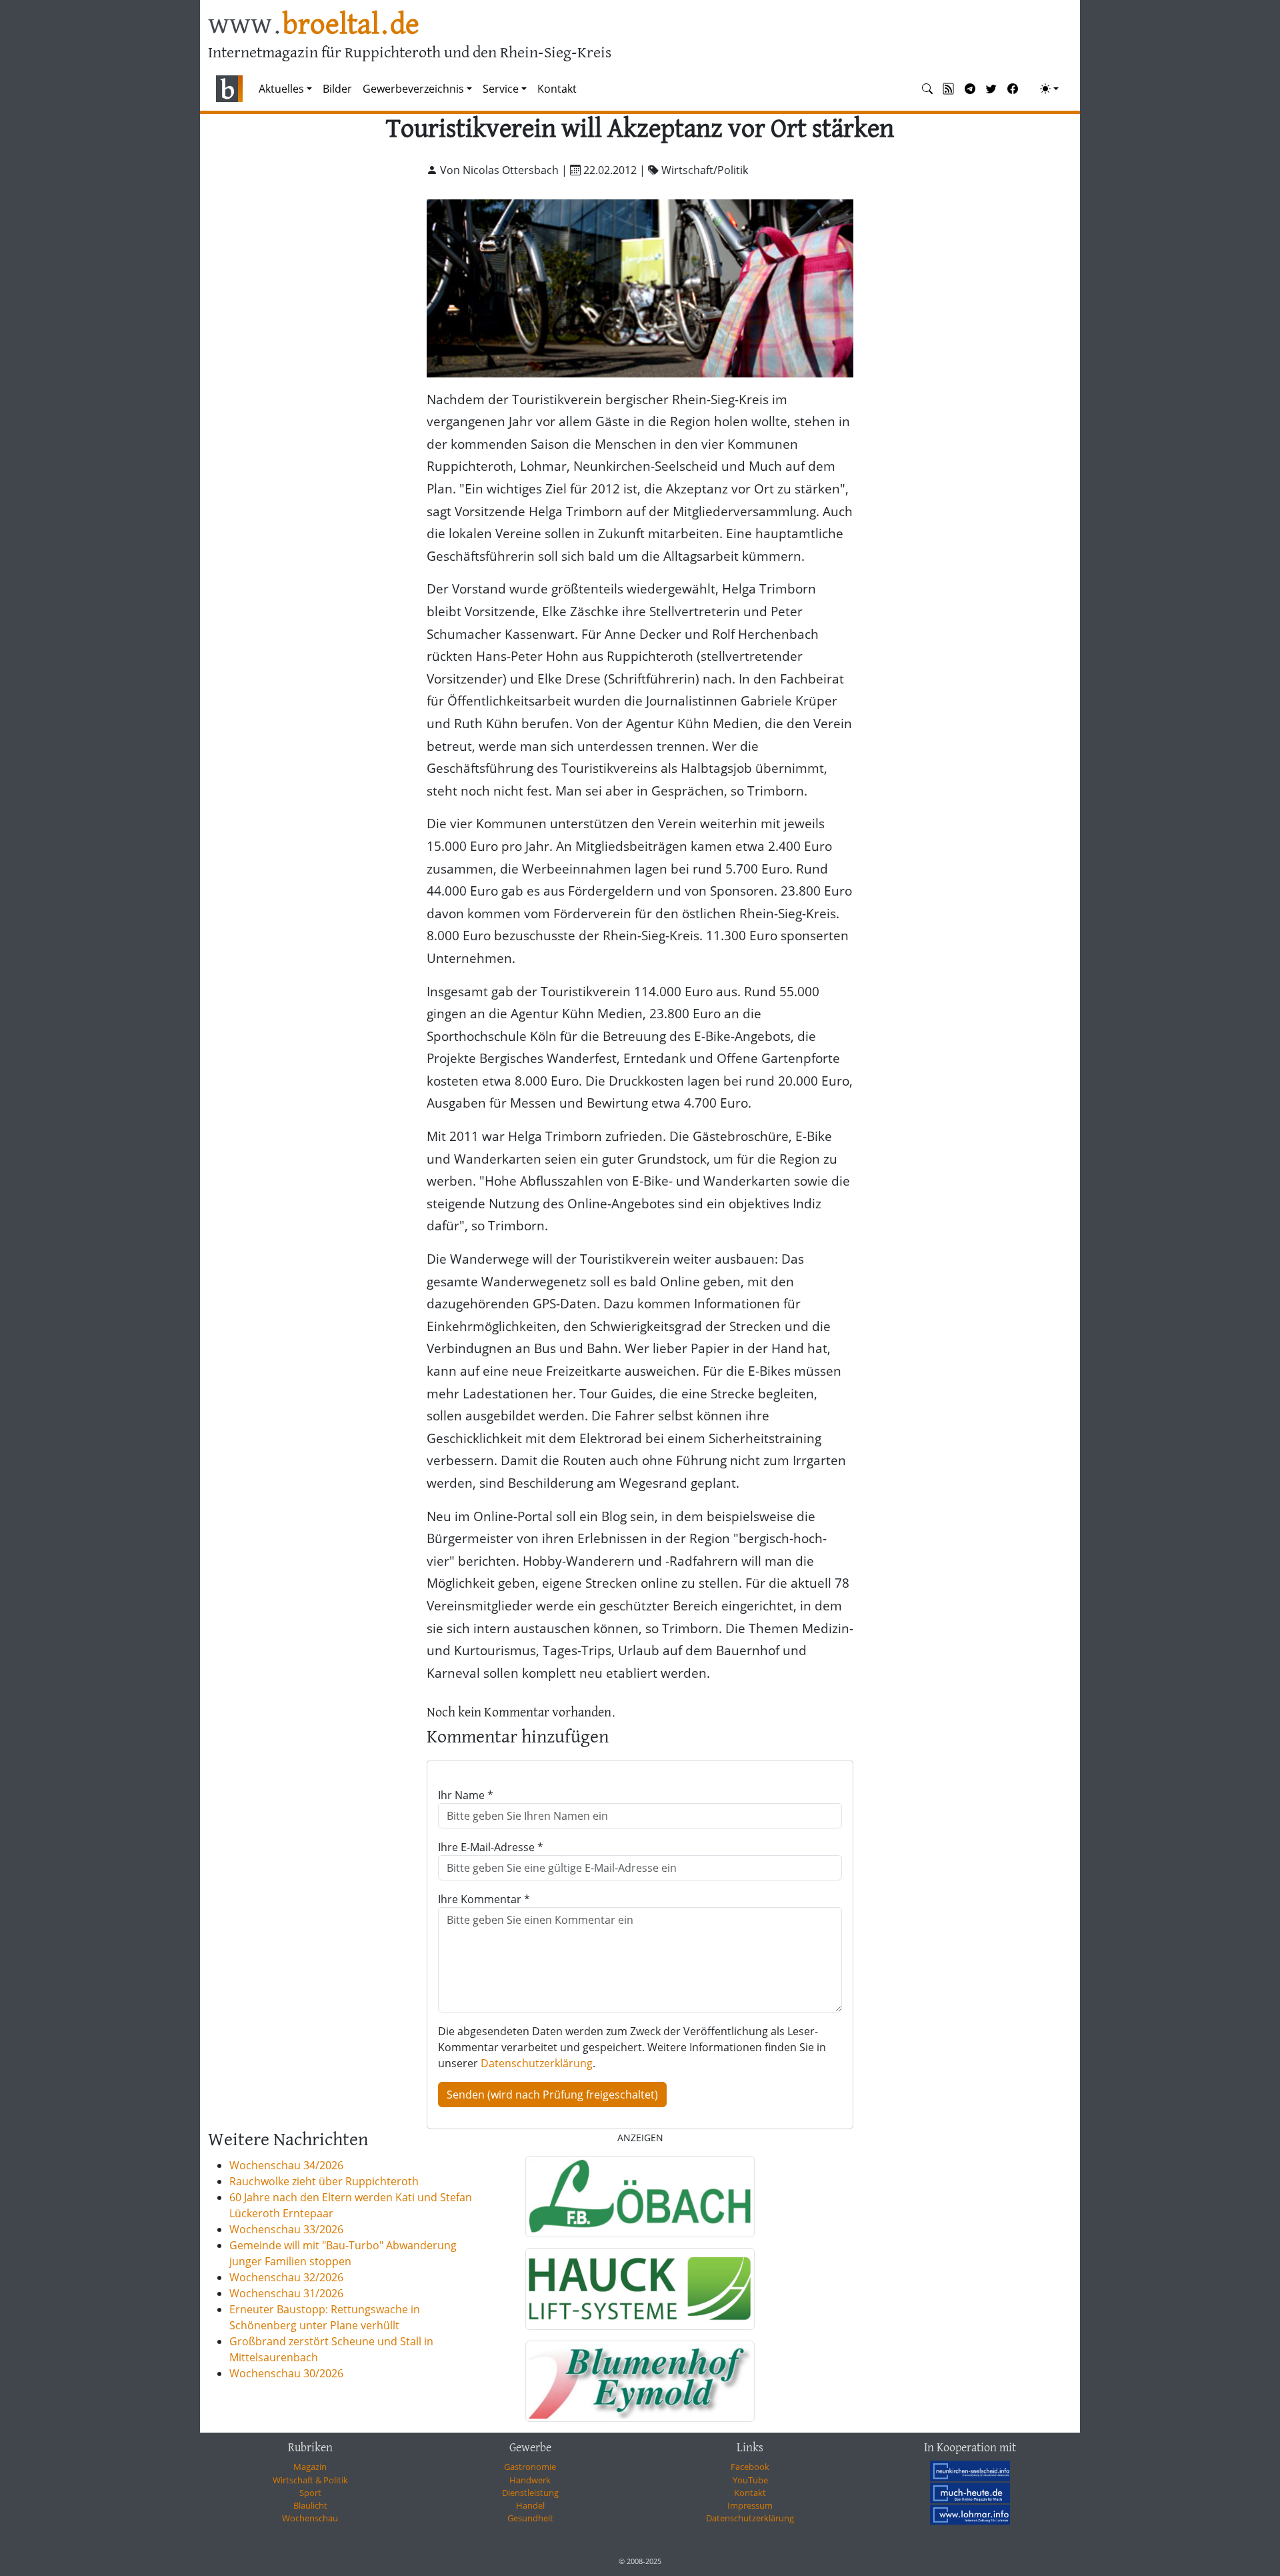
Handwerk (530, 2480)
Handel (530, 2505)
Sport (310, 2493)
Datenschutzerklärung (537, 2063)
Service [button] (501, 89)
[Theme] (1049, 89)
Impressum (750, 2505)
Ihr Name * (466, 1795)
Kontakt (557, 89)
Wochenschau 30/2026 (286, 2373)
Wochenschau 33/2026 (286, 2229)
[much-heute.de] (970, 2493)
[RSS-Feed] (949, 89)
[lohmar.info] (970, 2515)
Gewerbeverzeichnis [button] (413, 89)
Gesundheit (530, 2518)
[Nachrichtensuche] (927, 89)
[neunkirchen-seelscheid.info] (970, 2471)
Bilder (337, 89)
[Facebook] (1013, 89)
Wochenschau (310, 2518)
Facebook (750, 2467)
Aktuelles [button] (281, 89)
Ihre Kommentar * (484, 1899)
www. (314, 26)
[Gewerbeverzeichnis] (640, 2197)
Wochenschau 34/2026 (286, 2165)
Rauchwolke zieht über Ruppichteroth (324, 2181)
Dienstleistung (530, 2493)
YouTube (750, 2480)
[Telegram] (970, 89)
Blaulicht (310, 2505)
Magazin (310, 2467)
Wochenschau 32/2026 (286, 2277)
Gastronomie (530, 2467)
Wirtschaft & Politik (310, 2480)
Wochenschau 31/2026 (286, 2293)
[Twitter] (991, 89)
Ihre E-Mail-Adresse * (491, 1847)
